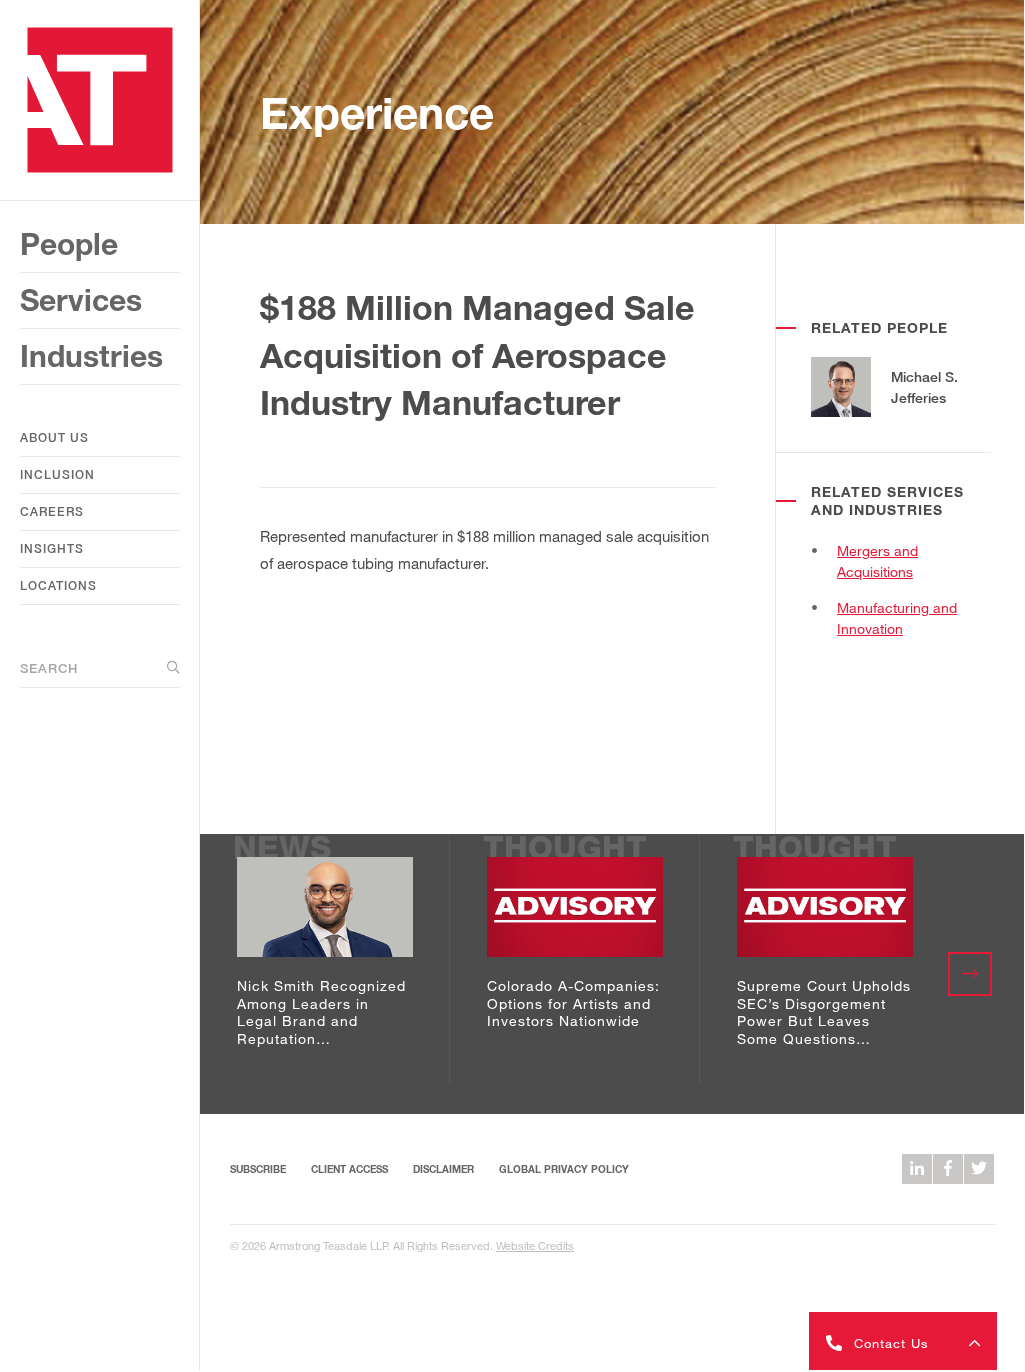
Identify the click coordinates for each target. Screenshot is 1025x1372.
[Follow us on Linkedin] (917, 1169)
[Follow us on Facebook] (948, 1169)
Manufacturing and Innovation (897, 618)
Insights (52, 548)
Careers (52, 511)
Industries (91, 356)
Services (81, 300)
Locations (58, 585)
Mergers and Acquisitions (877, 561)
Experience (377, 112)
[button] (903, 1341)
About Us (54, 437)
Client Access (349, 1169)
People (69, 244)
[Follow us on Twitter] (979, 1169)
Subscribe (258, 1169)
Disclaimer (443, 1169)
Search (49, 668)
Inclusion (57, 474)
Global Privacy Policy (564, 1169)
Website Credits (535, 1245)
